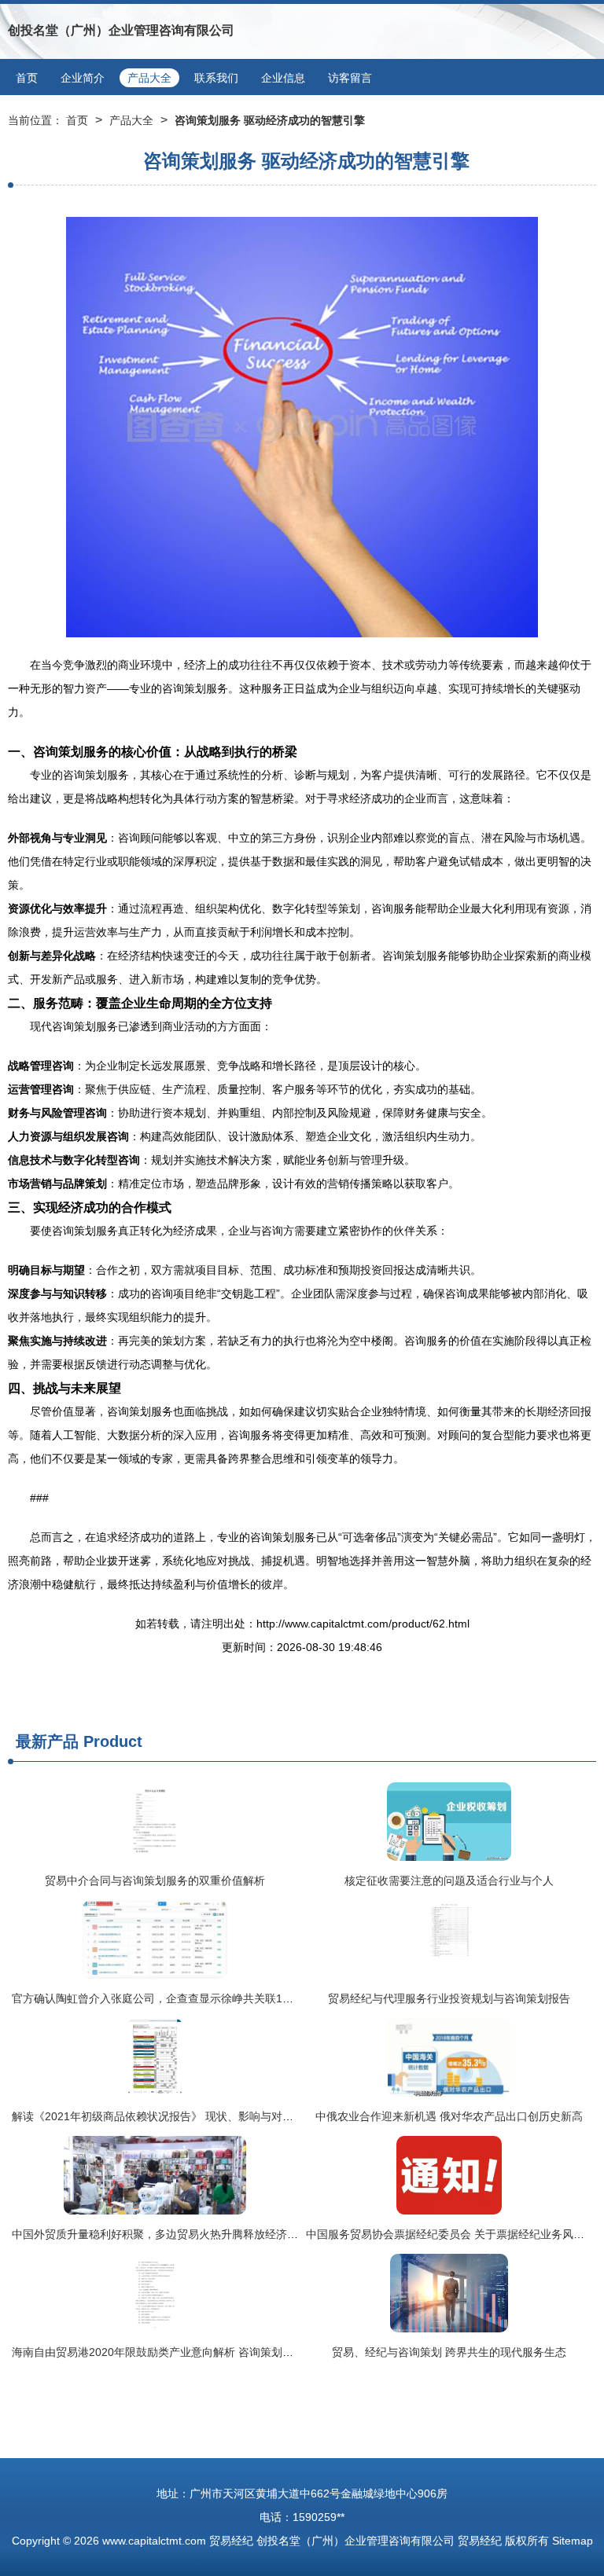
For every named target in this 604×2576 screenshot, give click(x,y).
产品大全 (149, 78)
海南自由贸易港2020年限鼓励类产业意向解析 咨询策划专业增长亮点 (180, 2352)
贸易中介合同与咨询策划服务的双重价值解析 (155, 1881)
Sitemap (573, 2541)
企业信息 (283, 78)
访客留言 (350, 78)
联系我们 (216, 78)
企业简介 (83, 78)
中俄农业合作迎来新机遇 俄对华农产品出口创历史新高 (449, 2116)
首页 (27, 78)
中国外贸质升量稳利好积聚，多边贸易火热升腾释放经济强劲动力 (171, 2234)
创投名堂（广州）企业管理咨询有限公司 (121, 30)
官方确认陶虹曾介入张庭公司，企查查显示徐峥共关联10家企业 (167, 1998)
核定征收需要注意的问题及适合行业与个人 (449, 1881)
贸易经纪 (231, 2541)
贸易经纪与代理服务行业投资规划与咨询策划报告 (449, 1998)
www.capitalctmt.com (154, 2541)
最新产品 (47, 1741)
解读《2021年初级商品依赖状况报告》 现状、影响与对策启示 (164, 2116)
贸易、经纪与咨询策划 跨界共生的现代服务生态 (449, 2352)
